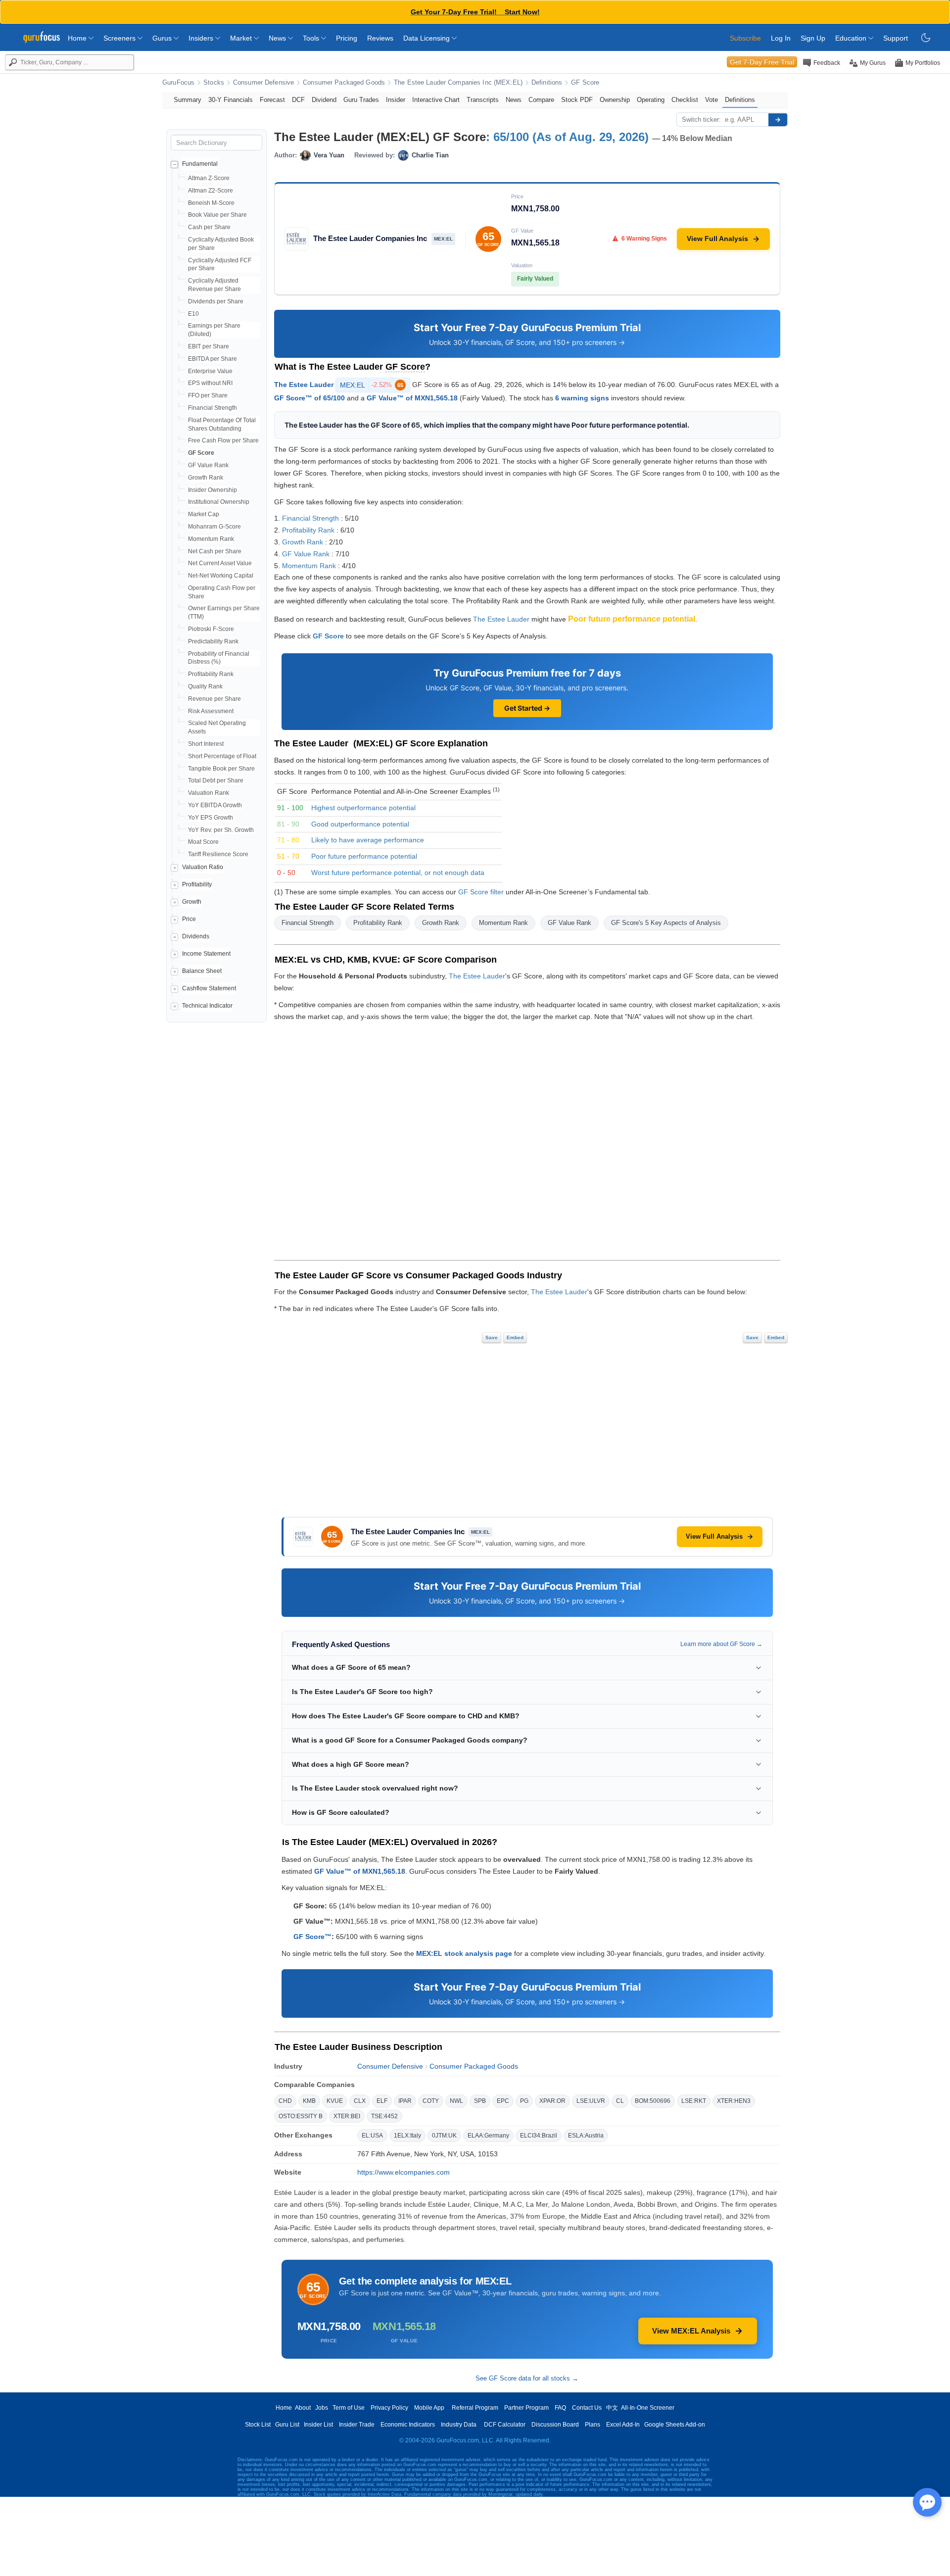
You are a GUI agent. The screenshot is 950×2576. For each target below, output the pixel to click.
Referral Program (475, 2408)
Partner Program (526, 2408)
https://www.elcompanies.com (404, 2172)
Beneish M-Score (211, 203)
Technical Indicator (207, 1006)
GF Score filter (481, 892)
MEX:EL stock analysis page (464, 1953)
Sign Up (813, 38)
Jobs (322, 2408)
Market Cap (204, 514)
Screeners (120, 38)
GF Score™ (312, 1937)
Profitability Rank (211, 674)
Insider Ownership (213, 490)
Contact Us (587, 2408)
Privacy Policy (389, 2408)
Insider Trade (357, 2425)
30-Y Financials (231, 100)
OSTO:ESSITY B (301, 2116)
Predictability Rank (213, 641)
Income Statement (206, 954)
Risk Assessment (211, 711)
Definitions (547, 83)
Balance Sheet (202, 971)
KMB (309, 2101)
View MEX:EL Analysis (691, 2331)
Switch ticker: (701, 120)
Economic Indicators (408, 2425)
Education (852, 38)
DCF (298, 100)
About (303, 2408)
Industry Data (459, 2425)
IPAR (405, 2101)
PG (524, 2101)
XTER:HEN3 (734, 2101)
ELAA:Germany (488, 2136)
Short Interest (206, 744)
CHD (285, 2101)
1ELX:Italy (407, 2136)
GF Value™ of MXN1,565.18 (412, 398)
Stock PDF (577, 100)
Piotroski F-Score (211, 629)
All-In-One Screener (648, 2408)
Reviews (380, 38)
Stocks (214, 83)
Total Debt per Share (216, 780)
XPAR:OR (552, 2101)
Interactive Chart (436, 100)
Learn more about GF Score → (721, 1644)
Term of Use (349, 2408)
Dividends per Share (216, 301)
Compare (541, 100)
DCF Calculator (505, 2425)
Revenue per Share (214, 699)
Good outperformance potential (360, 824)
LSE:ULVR (591, 2101)
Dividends (196, 936)
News (278, 38)
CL (620, 2101)
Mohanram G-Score (214, 527)
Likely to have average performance (368, 840)
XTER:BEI (347, 2116)
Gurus (163, 38)
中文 (612, 2408)
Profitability (197, 884)
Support (896, 38)
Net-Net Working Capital (221, 576)
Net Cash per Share (215, 551)
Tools (312, 38)
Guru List (287, 2425)
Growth (192, 902)
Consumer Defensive (263, 83)
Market (242, 38)
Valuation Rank (209, 793)
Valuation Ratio (203, 867)
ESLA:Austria (586, 2136)
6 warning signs (582, 398)
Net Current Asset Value (220, 563)
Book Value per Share (217, 215)
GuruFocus (178, 83)
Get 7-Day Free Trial (762, 62)
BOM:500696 (653, 2101)
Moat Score (203, 842)
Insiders (202, 38)
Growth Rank (206, 478)
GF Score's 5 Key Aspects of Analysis (666, 923)
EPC (503, 2101)
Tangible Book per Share (221, 769)
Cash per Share (209, 227)
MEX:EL (372, 385)
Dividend (324, 100)
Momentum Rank (211, 539)
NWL (456, 2101)
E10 (193, 314)
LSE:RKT (694, 2101)
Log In (781, 38)
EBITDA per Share (213, 359)
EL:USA (372, 2136)
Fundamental (200, 164)
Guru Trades (361, 100)
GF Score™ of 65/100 (309, 398)
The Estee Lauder (304, 385)
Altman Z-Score (209, 178)
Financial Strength (213, 408)
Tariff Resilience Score (218, 854)
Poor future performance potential (364, 856)
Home (78, 38)
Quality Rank (205, 686)
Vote (712, 100)
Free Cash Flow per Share (223, 440)
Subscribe (745, 38)
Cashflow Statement (209, 988)
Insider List (318, 2425)
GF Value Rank (208, 465)
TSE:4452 (384, 2116)
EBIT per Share (209, 346)
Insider (396, 100)
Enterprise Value (210, 371)
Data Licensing (427, 38)
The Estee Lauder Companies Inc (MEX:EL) (458, 83)
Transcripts (483, 100)
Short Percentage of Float (222, 756)
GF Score (585, 83)
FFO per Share (208, 395)
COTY (431, 2101)
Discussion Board (555, 2425)
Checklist (685, 100)
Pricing (347, 38)
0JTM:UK (444, 2136)
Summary (188, 100)
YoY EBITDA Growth (215, 805)
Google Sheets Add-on (675, 2425)
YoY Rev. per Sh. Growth (221, 830)
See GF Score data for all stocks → (527, 2378)
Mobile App (429, 2408)
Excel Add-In (623, 2425)
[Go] (778, 120)
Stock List (258, 2425)
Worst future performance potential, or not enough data (398, 873)
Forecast (272, 100)
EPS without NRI (210, 383)
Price (189, 919)
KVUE (335, 2101)
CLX (360, 2101)
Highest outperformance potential (363, 808)
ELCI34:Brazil (539, 2136)
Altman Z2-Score (211, 191)
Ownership (615, 100)
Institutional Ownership (219, 502)
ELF (382, 2101)
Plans (593, 2425)
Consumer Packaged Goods (344, 83)
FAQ (560, 2408)
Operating (651, 100)
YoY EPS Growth (211, 818)
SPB (480, 2101)
